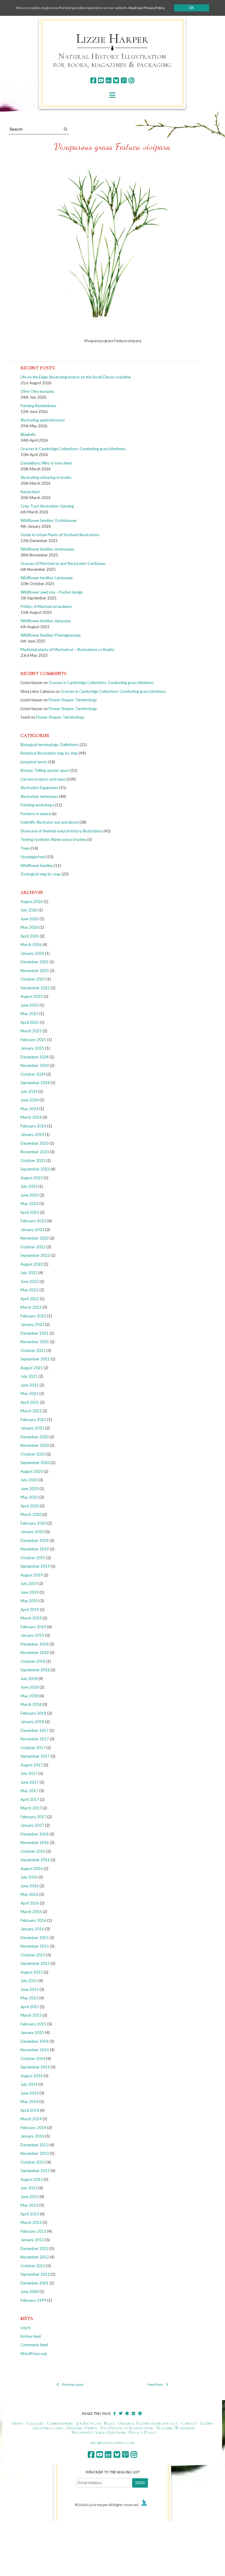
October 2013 (33, 2162)
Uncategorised (33, 857)
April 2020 (30, 1506)
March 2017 (31, 1808)
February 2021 (33, 1420)
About (17, 2423)
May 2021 (29, 1394)
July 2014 (29, 2084)
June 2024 (30, 1100)
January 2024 (32, 1134)
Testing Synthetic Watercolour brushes (53, 839)
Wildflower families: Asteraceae (47, 549)
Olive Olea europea (37, 391)
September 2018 (35, 1670)
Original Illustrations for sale (148, 2423)
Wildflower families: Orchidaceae (48, 520)
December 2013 (35, 2145)
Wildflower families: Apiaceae (46, 621)
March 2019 (31, 1618)
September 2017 (35, 1756)
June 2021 (30, 1385)
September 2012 (35, 2274)
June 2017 (30, 1782)
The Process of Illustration (126, 2428)
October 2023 (33, 1161)
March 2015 (31, 2015)
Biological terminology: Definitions (50, 745)
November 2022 (35, 1238)
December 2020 (35, 1437)
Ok (191, 8)
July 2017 (29, 1773)
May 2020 (29, 1497)
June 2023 (30, 1195)
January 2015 (32, 2032)
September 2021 (35, 1359)
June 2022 (30, 1281)
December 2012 (35, 2248)
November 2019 (35, 1549)
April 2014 (30, 2110)
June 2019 (30, 1592)
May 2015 (29, 1998)
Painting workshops (37, 805)
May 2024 (29, 1109)
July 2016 (29, 1877)
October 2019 (33, 1558)
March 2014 (31, 2119)
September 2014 (35, 2067)
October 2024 (33, 1074)
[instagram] (131, 80)
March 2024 (31, 1117)
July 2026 (29, 910)
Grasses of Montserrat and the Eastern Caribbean (63, 563)
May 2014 (29, 2102)
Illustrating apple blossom (43, 420)
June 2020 (30, 1489)
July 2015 (29, 1981)
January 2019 (32, 1635)
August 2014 (32, 2076)
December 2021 (35, 1333)
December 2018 (35, 1644)
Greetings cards (48, 2428)
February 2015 (33, 2024)
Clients (207, 2423)
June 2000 (30, 2292)
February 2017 (33, 1817)
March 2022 (31, 1307)
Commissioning (60, 2423)
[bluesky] (116, 80)
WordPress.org (34, 2354)
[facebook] (93, 80)
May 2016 (29, 1894)
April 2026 (30, 936)
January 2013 (32, 2240)
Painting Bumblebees (38, 406)
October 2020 (33, 1454)
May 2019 (29, 1601)
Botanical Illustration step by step (49, 753)
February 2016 (33, 1920)
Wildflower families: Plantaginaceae (51, 635)
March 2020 (31, 1514)
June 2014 (30, 2093)
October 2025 (33, 979)
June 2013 (30, 2197)
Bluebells (28, 434)
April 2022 (30, 1299)
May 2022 (29, 1290)
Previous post (73, 2384)
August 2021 (32, 1368)
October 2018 (33, 1661)
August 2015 (32, 1972)
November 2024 (35, 1065)
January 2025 (32, 1048)
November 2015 (35, 1946)
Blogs (110, 2423)
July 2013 (29, 2188)
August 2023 (32, 1178)
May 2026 (29, 927)
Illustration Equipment (39, 788)
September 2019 (35, 1566)
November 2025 (35, 971)
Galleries (35, 2423)
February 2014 (33, 2128)
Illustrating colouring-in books (46, 477)
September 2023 (35, 1169)
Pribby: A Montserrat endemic (46, 606)
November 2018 (35, 1653)
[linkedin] (109, 80)
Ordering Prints (82, 2428)
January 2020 (32, 1532)
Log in (25, 2328)
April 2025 (30, 1022)
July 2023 (29, 1186)
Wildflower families (37, 865)
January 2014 (32, 2136)
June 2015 (30, 1989)
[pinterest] (124, 80)
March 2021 (31, 1411)
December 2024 (35, 1057)
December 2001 (35, 2283)
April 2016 (30, 1903)
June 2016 (30, 1886)
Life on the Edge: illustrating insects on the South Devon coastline (76, 377)
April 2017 (30, 1799)
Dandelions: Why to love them (46, 463)
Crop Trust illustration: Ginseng (47, 506)
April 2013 (30, 2214)
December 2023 (35, 1143)
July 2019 (29, 1583)
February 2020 (33, 1523)
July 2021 (29, 1376)
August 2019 (32, 1575)
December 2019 (35, 1540)
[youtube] (101, 80)
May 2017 (29, 1791)
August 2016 (32, 1869)
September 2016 (35, 1860)
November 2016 (35, 1843)
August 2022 (32, 1264)
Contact (189, 2423)
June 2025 (30, 1005)
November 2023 (35, 1152)
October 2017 (33, 1748)
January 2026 (32, 953)
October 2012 (33, 2266)
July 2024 (29, 1091)
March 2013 (31, 2222)
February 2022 (33, 1316)
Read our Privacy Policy (147, 8)
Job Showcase (89, 2423)
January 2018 (32, 1722)
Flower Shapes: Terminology (73, 700)
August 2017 (32, 1765)
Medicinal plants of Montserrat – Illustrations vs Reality (68, 649)
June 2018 (30, 1687)
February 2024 (33, 1126)
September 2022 (35, 1255)
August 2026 (32, 901)
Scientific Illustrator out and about (50, 822)
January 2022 (32, 1324)
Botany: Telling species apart (45, 770)
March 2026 (31, 945)
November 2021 (35, 1342)
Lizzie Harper (112, 39)
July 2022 (29, 1273)
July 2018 (29, 1679)
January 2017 (32, 1825)
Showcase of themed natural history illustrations (62, 831)
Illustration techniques (39, 796)
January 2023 (32, 1230)
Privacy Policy (143, 2432)
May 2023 (29, 1204)
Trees (25, 848)
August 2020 (32, 1471)
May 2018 (29, 1696)
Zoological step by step (41, 874)
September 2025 (35, 988)
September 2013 (35, 2171)
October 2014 (33, 2059)
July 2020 (29, 1480)
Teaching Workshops (176, 2428)
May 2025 (29, 1014)
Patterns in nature (36, 814)
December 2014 (35, 2041)
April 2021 (30, 1402)
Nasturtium (30, 492)
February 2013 (33, 2231)
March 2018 (31, 1704)
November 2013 (35, 2153)
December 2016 (35, 1834)
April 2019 (30, 1610)
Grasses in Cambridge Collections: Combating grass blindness (73, 449)
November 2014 (35, 2050)
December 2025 (35, 962)
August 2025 (32, 996)
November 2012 (35, 2257)
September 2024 (35, 1083)
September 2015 (35, 1963)
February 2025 (33, 1040)
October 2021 (33, 1350)
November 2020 (35, 1445)
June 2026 (30, 919)
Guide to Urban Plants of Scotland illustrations (60, 535)
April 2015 (30, 2007)
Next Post (155, 2384)
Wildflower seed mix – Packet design (52, 592)
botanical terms (34, 762)
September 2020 (35, 1463)
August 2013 (32, 2179)
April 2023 (30, 1212)
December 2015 (35, 1938)
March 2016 (31, 1912)
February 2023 (33, 1221)
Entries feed (31, 2336)
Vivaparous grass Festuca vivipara (112, 147)
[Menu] (112, 95)
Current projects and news (43, 779)
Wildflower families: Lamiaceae (47, 578)
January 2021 (32, 1428)
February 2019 (33, 1627)
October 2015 (33, 1955)
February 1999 (33, 2300)
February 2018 (33, 1713)
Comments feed (34, 2345)
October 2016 (33, 1851)
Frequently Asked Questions (99, 2432)
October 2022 (33, 1247)
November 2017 (35, 1739)
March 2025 (31, 1031)
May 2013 (29, 2205)
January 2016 (32, 1929)
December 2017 (35, 1730)
